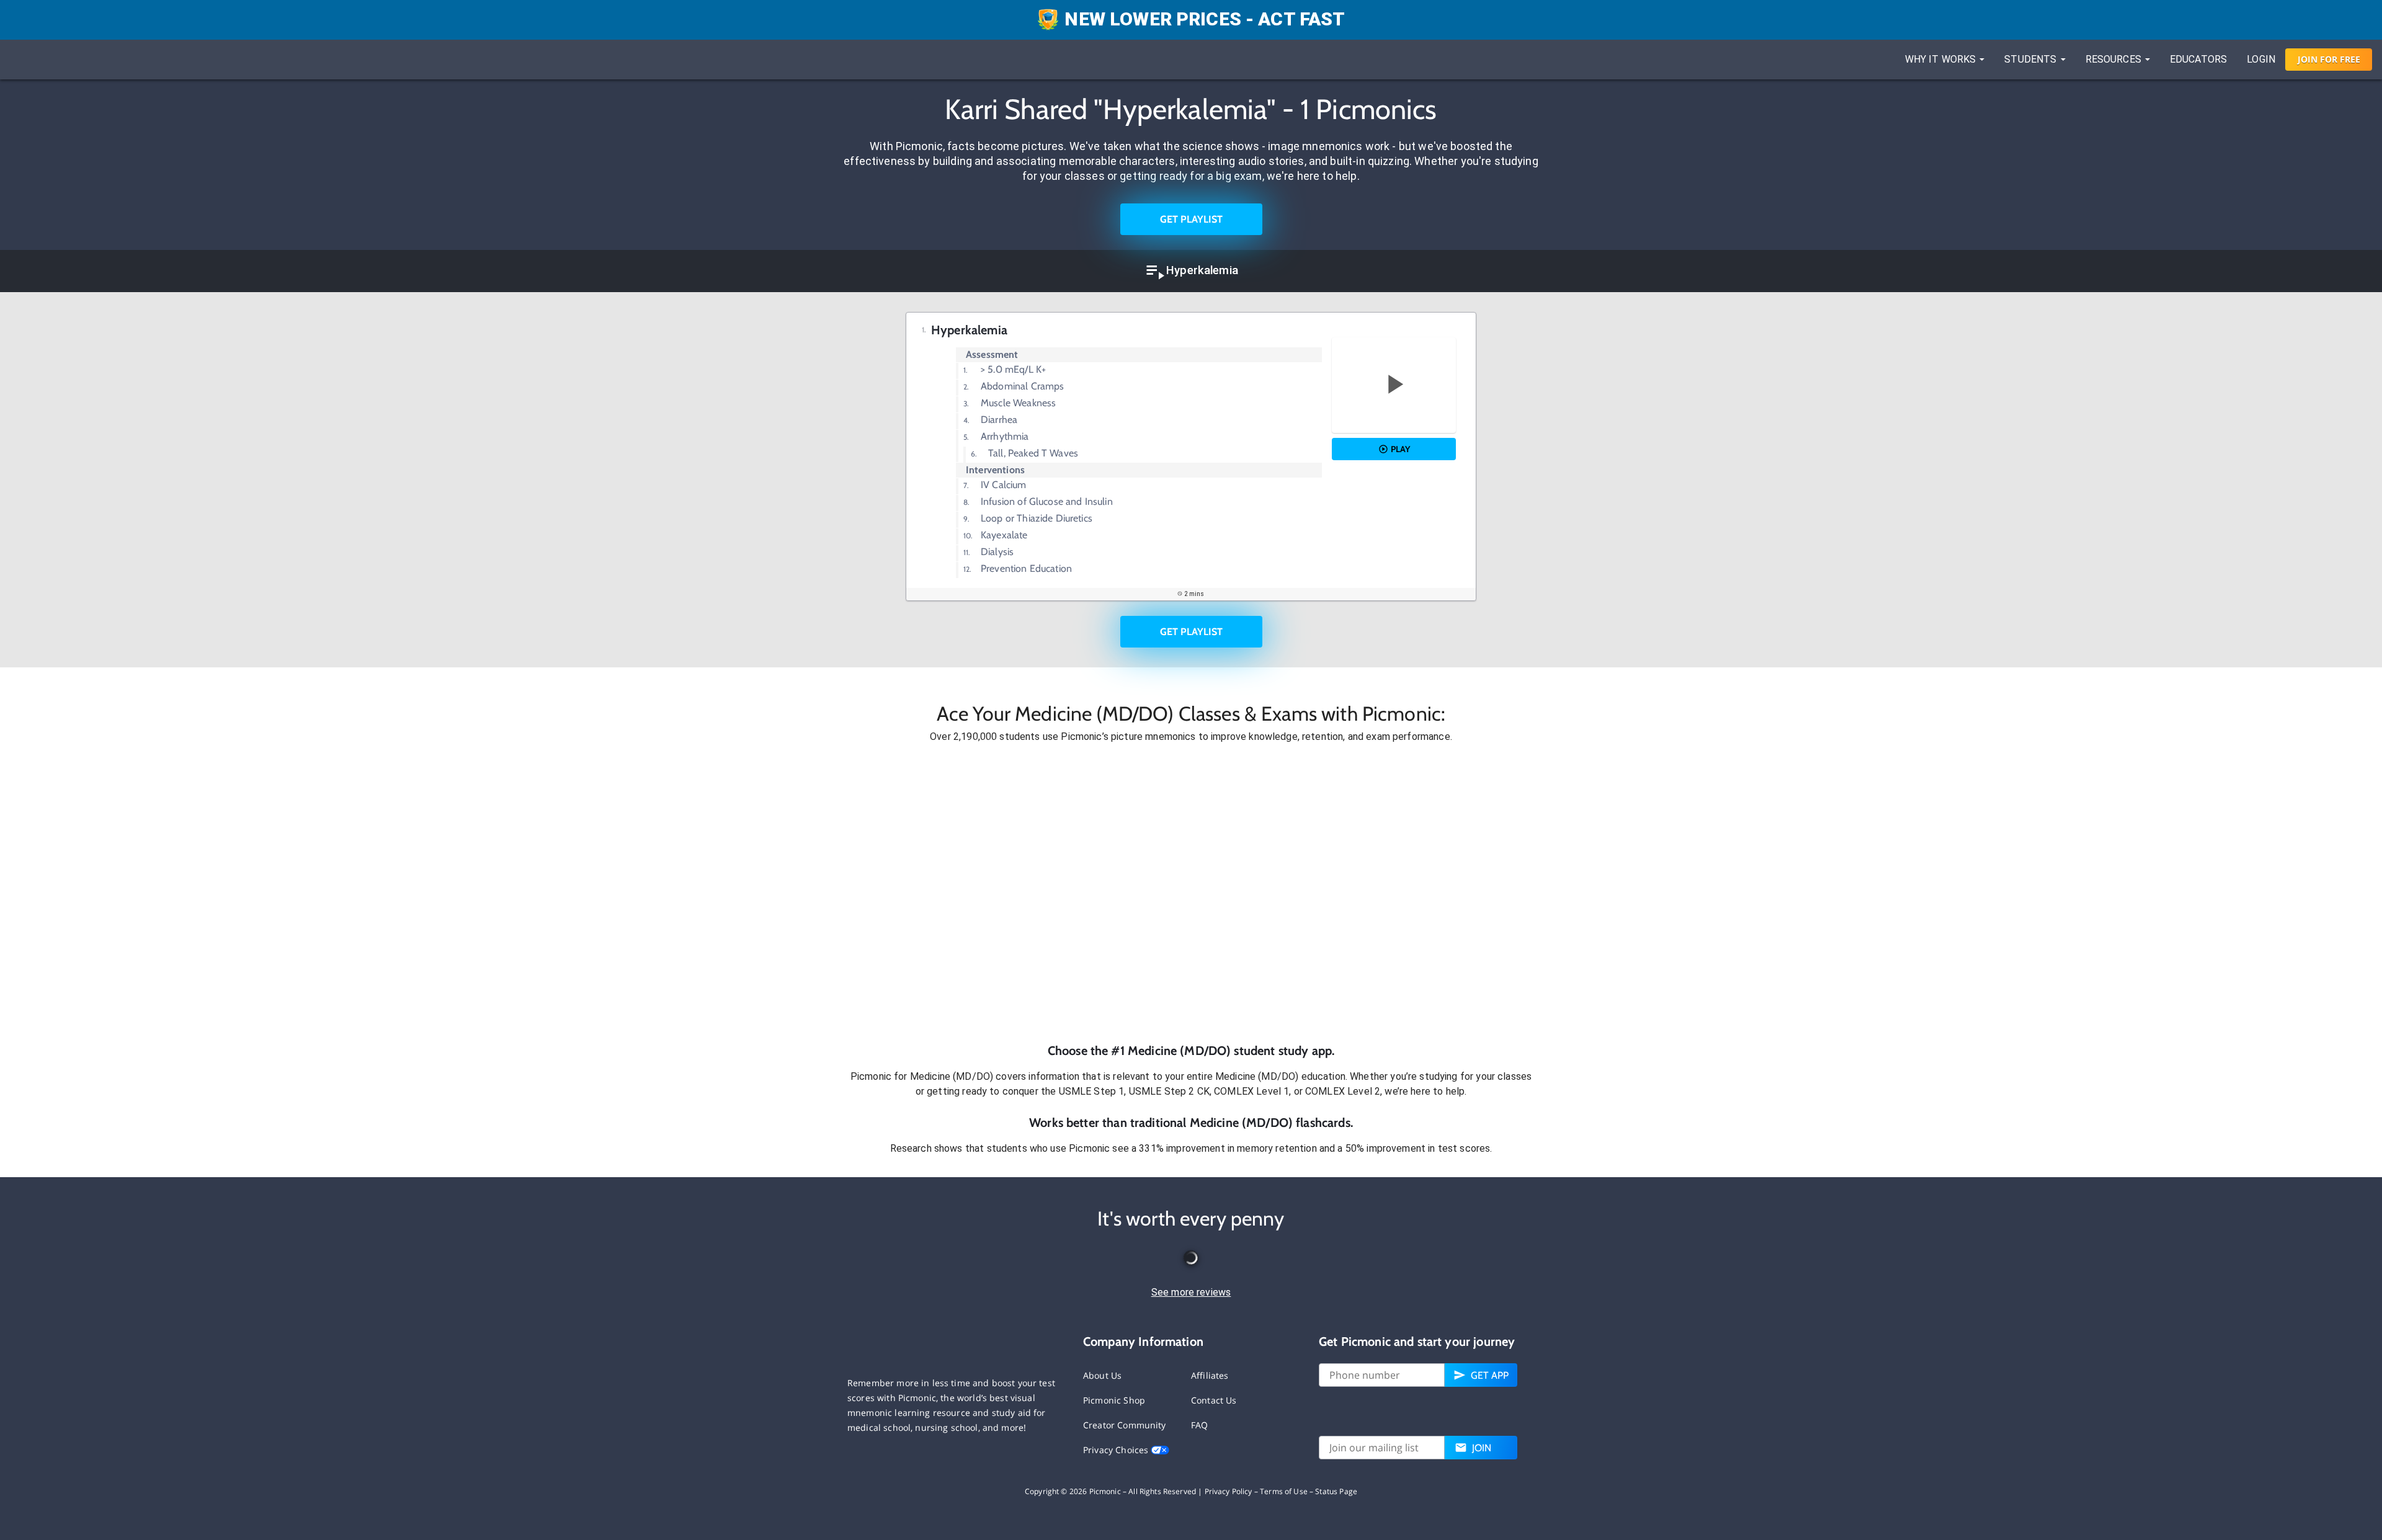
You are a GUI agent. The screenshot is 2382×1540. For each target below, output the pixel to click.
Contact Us (1214, 1400)
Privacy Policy (1229, 1491)
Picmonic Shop (1114, 1400)
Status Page (1336, 1491)
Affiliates (1210, 1375)
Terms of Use (1284, 1491)
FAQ (1199, 1425)
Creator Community (1125, 1425)
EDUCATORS (2198, 59)
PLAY (1400, 449)
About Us (1102, 1375)
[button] (1191, 893)
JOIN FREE (2329, 59)
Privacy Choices (1117, 1450)
